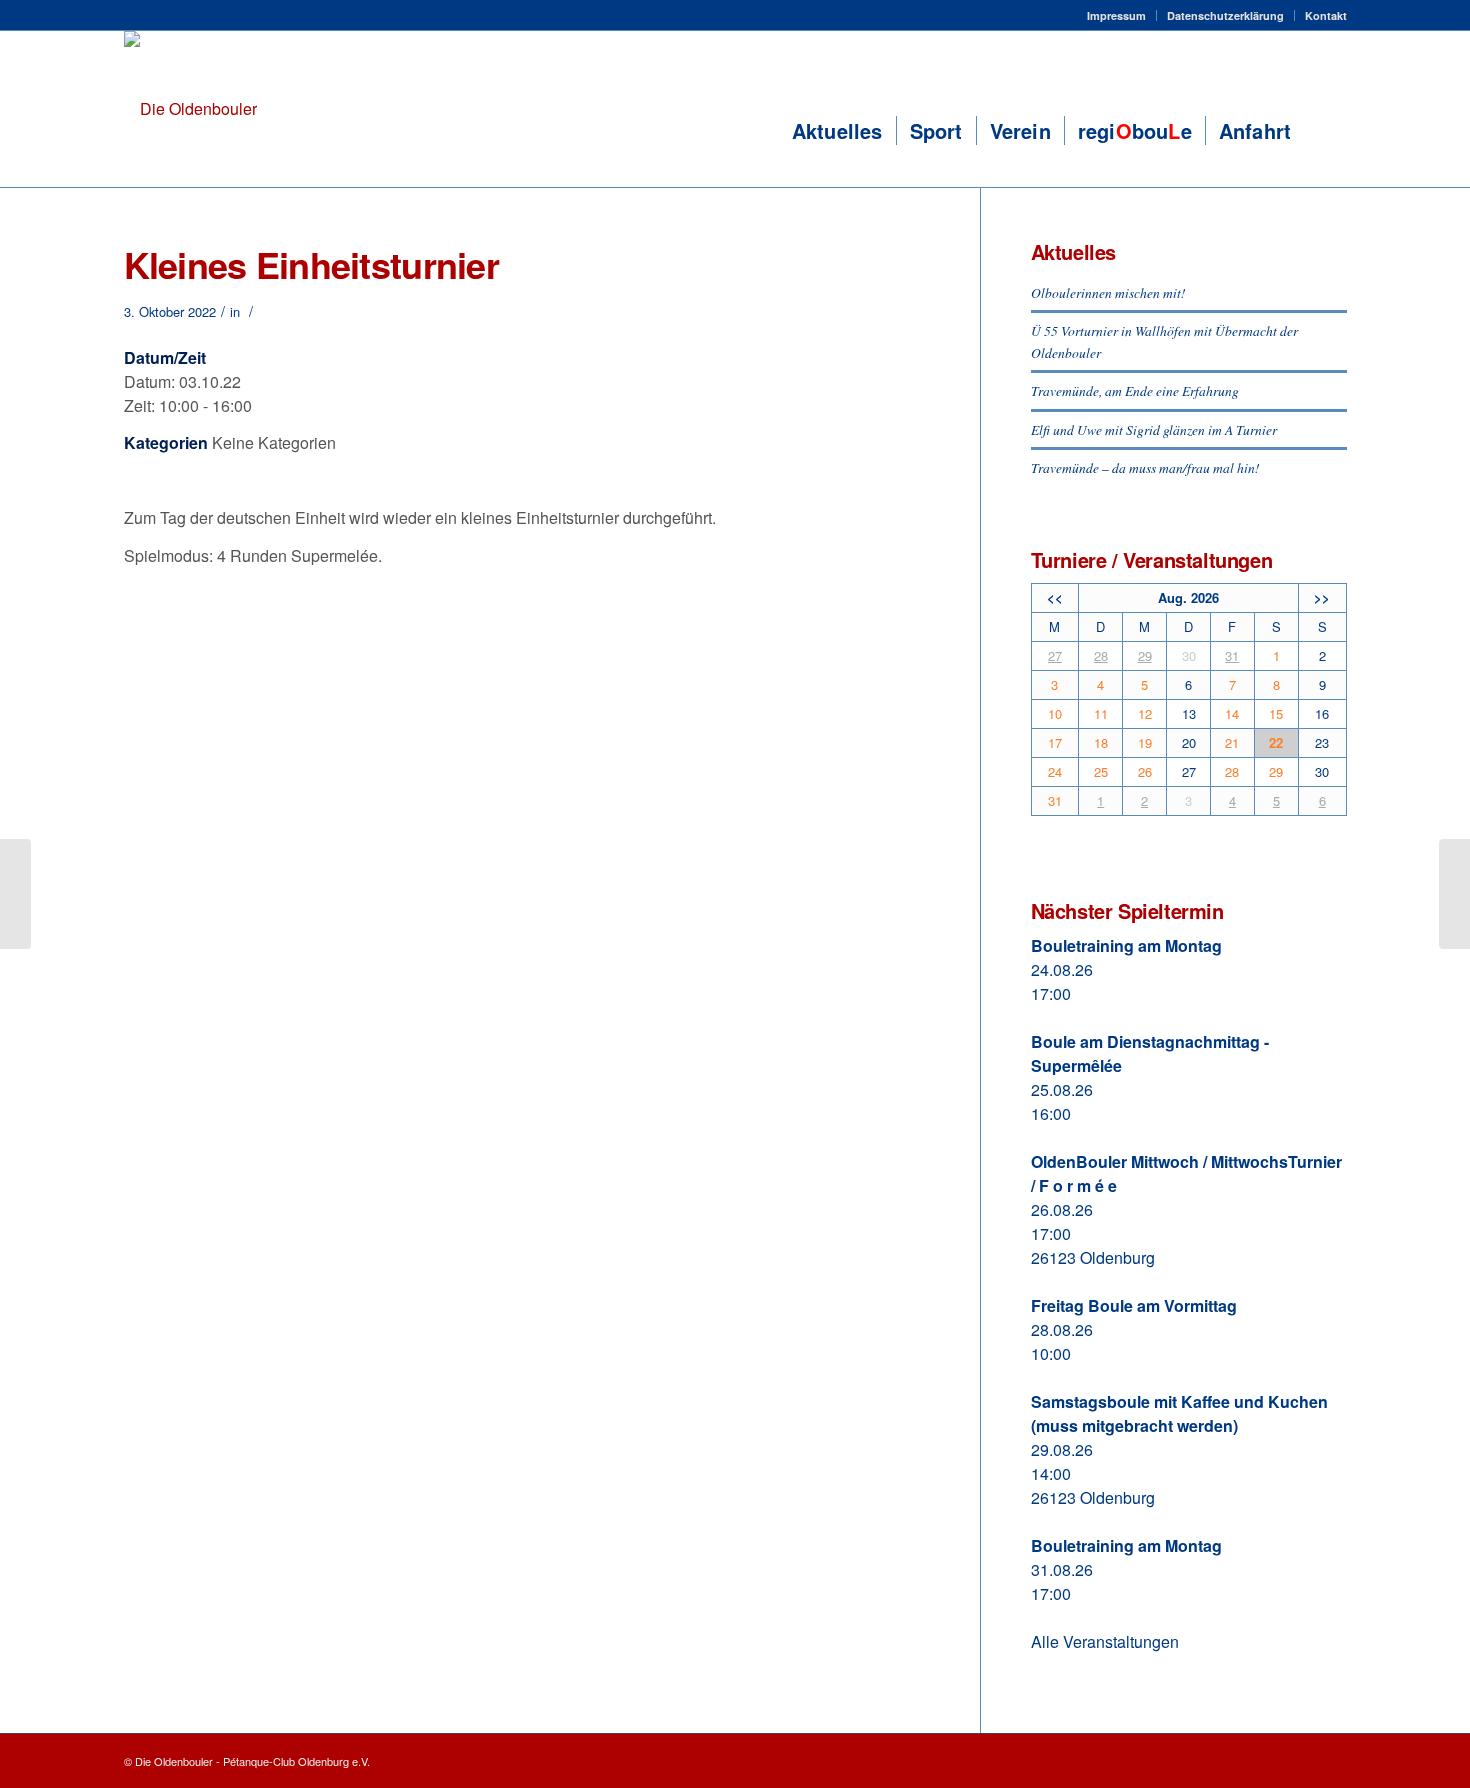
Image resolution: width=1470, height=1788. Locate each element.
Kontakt (1326, 15)
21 (1232, 742)
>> (1322, 597)
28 (1101, 655)
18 (1101, 742)
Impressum (1116, 15)
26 (1145, 771)
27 (1055, 655)
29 (1145, 655)
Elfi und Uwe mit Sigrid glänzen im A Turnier (1154, 429)
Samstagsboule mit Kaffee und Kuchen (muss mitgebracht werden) (1179, 1413)
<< (1055, 597)
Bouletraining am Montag (1126, 945)
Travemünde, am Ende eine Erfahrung (1135, 390)
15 (1276, 713)
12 (1145, 713)
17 (1055, 742)
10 (1055, 713)
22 (1276, 742)
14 (1232, 713)
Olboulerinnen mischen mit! (1108, 292)
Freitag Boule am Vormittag (1134, 1305)
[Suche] (1325, 131)
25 (1101, 771)
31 (1232, 655)
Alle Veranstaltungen (1105, 1641)
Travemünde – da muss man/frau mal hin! (1145, 467)
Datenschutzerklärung (1225, 15)
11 (1101, 713)
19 (1145, 742)
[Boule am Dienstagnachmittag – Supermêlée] (15, 894)
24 (1055, 771)
